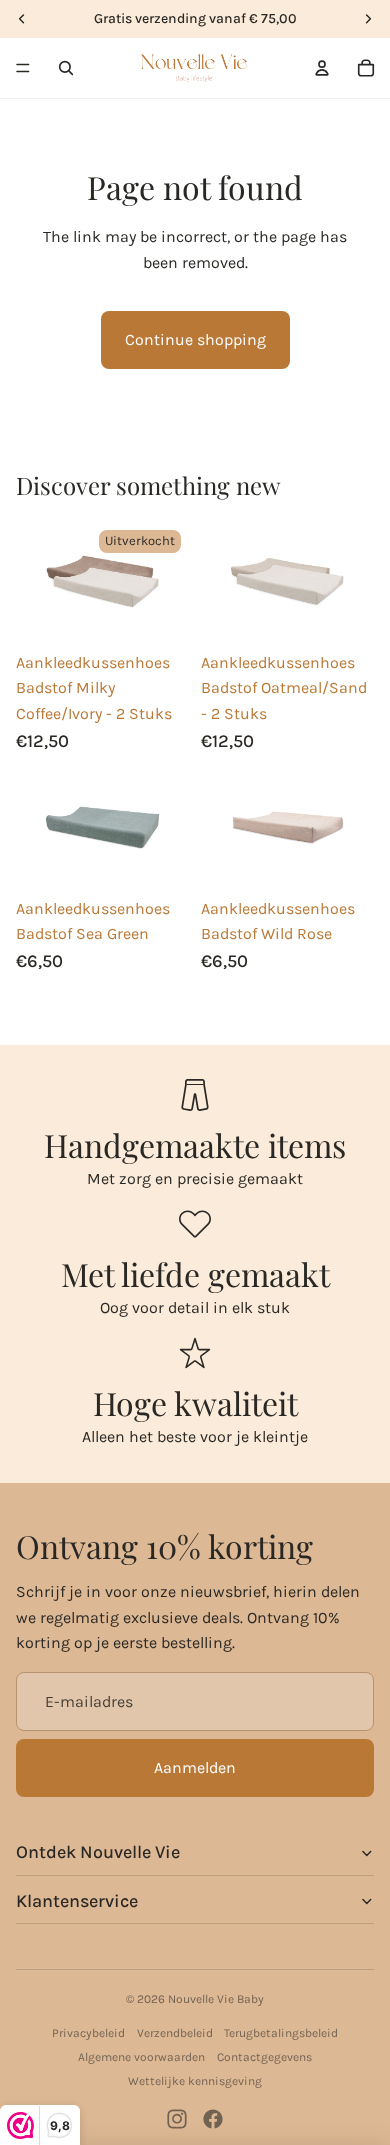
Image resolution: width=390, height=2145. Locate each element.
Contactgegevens (264, 2057)
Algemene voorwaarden (141, 2057)
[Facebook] (213, 2119)
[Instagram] (177, 2119)
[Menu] (23, 68)
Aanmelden (195, 1767)
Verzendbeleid (175, 2033)
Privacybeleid (88, 2033)
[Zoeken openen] (66, 68)
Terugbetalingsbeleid (281, 2033)
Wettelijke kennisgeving (195, 2081)
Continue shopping (195, 339)
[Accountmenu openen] (322, 68)
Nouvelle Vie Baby (216, 1999)
